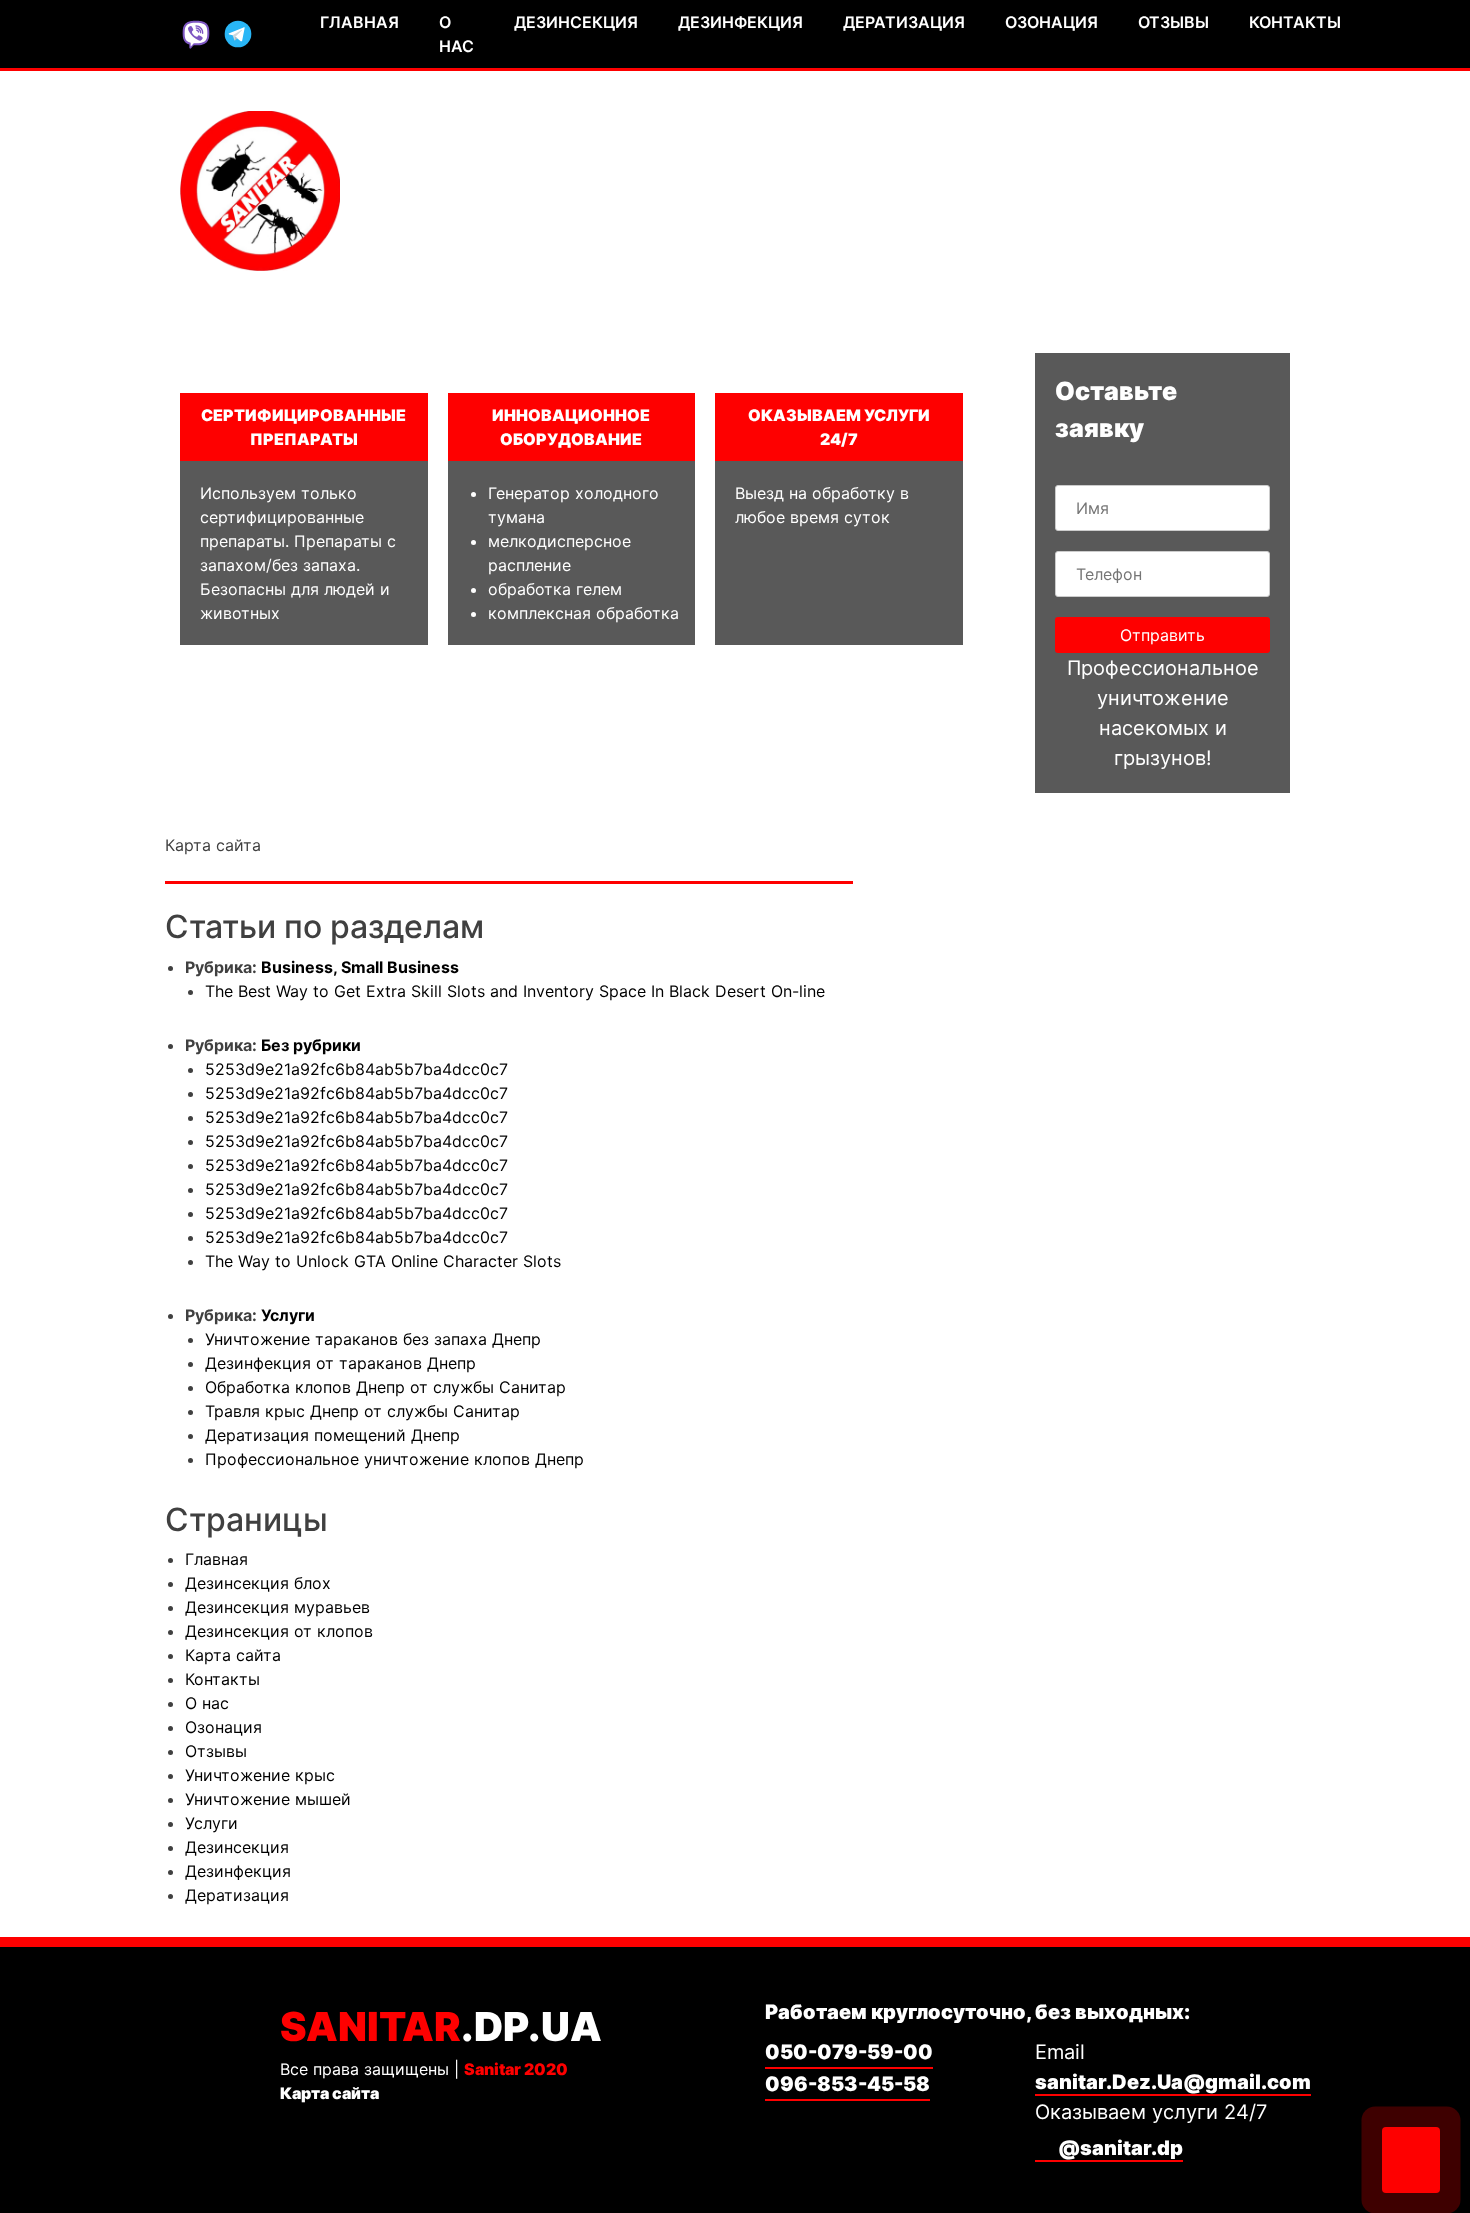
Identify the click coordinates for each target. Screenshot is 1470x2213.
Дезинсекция (576, 22)
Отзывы (1173, 22)
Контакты (1295, 22)
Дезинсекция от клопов (279, 1631)
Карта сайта (233, 1655)
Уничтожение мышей (268, 1799)
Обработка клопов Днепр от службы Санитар (385, 1387)
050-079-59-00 (1194, 158)
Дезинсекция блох (258, 1583)
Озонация (1051, 22)
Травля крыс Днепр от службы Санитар (362, 1411)
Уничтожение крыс (260, 1775)
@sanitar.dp (1118, 2148)
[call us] (1411, 2160)
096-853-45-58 (1194, 196)
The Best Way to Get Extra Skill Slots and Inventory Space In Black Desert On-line (515, 991)
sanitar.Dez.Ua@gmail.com (1173, 2082)
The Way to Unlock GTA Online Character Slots (383, 1261)
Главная (359, 22)
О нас (456, 34)
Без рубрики (311, 1045)
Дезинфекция (740, 22)
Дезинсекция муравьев (277, 1607)
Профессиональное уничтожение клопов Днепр (394, 1459)
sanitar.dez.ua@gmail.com (1135, 233)
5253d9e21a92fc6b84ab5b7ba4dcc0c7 (356, 1069)
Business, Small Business (360, 967)
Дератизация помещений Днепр (332, 1435)
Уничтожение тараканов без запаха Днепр (373, 1339)
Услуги (288, 1315)
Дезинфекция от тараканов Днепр (340, 1363)
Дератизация (904, 22)
